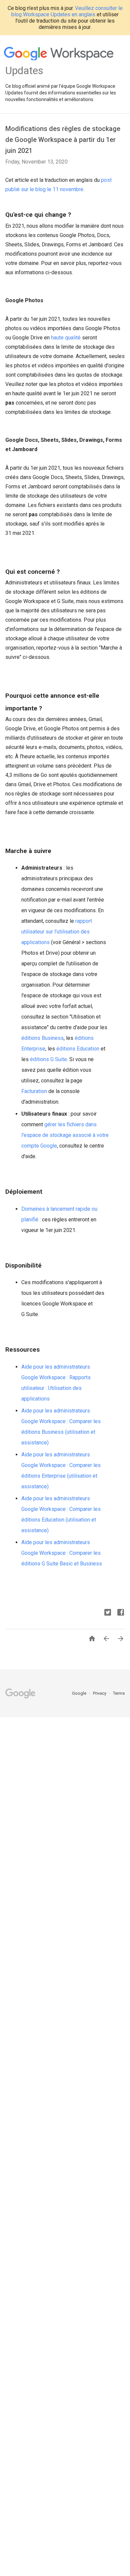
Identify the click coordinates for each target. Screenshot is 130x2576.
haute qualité (66, 338)
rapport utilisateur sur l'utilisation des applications (57, 932)
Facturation (34, 1091)
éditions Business (42, 1038)
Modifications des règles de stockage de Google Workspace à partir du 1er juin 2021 (63, 140)
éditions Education (78, 1049)
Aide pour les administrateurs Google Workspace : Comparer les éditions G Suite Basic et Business (62, 1553)
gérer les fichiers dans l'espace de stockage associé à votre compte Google (65, 1135)
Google (80, 1693)
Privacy (100, 1693)
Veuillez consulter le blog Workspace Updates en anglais (67, 11)
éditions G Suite (48, 1059)
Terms (119, 1693)
